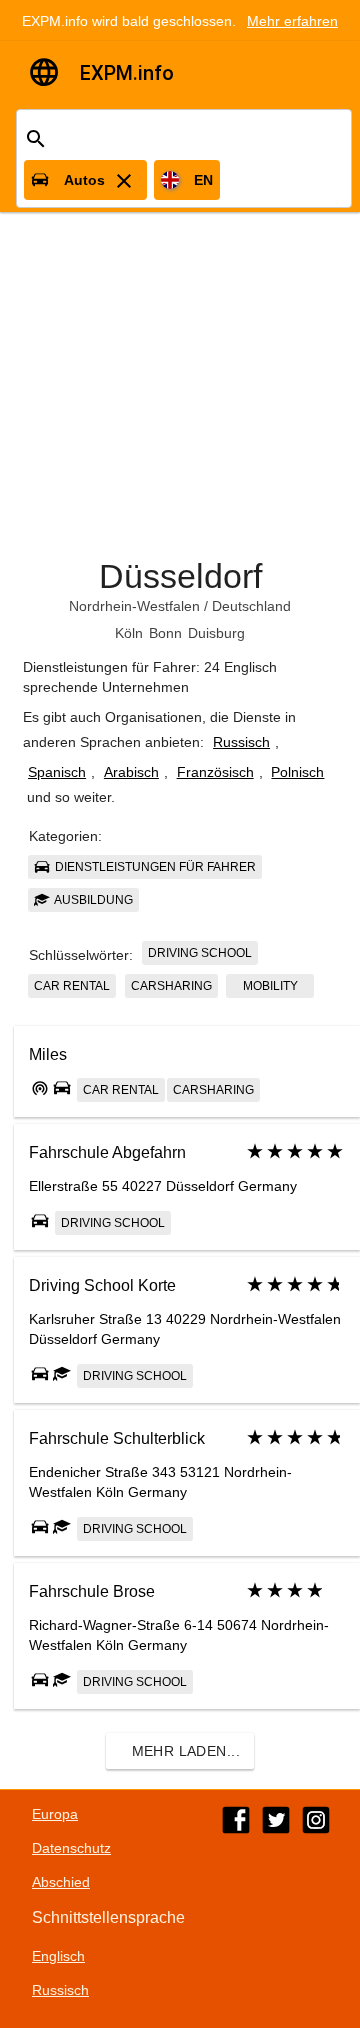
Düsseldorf (180, 576)
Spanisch (57, 772)
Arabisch (131, 772)
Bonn (165, 633)
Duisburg (216, 633)
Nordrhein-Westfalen (134, 606)
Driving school (200, 953)
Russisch (241, 742)
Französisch (215, 772)
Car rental (72, 986)
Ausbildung (92, 900)
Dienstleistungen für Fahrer (154, 867)
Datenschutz (71, 1848)
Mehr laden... (186, 1751)
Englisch (58, 1956)
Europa (55, 1814)
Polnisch (297, 772)
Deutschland (251, 606)
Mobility (270, 986)
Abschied (61, 1882)
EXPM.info (127, 73)
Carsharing (171, 986)
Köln (129, 633)
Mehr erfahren (292, 21)
